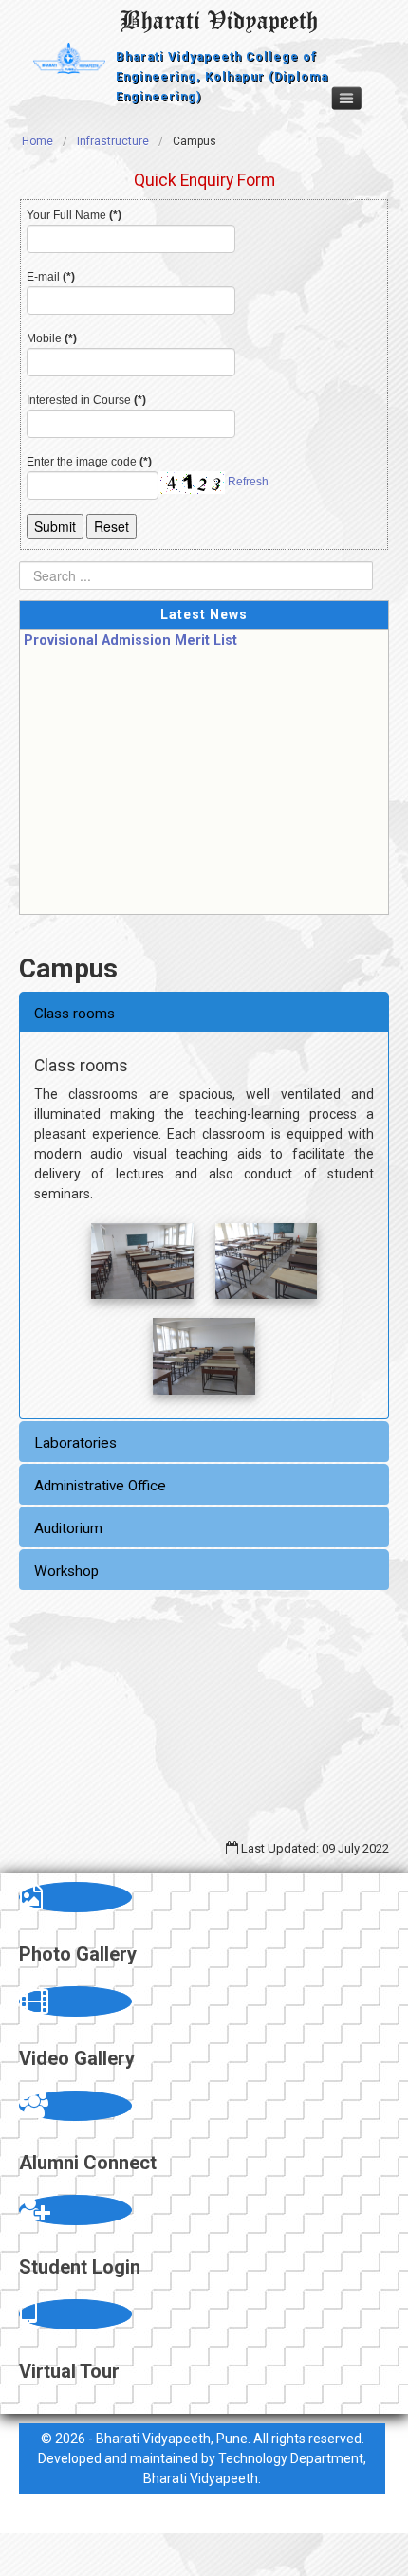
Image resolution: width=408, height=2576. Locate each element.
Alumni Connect (88, 2163)
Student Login (80, 2267)
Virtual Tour (69, 2371)
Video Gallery (77, 2058)
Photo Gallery (78, 1954)
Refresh (248, 482)
